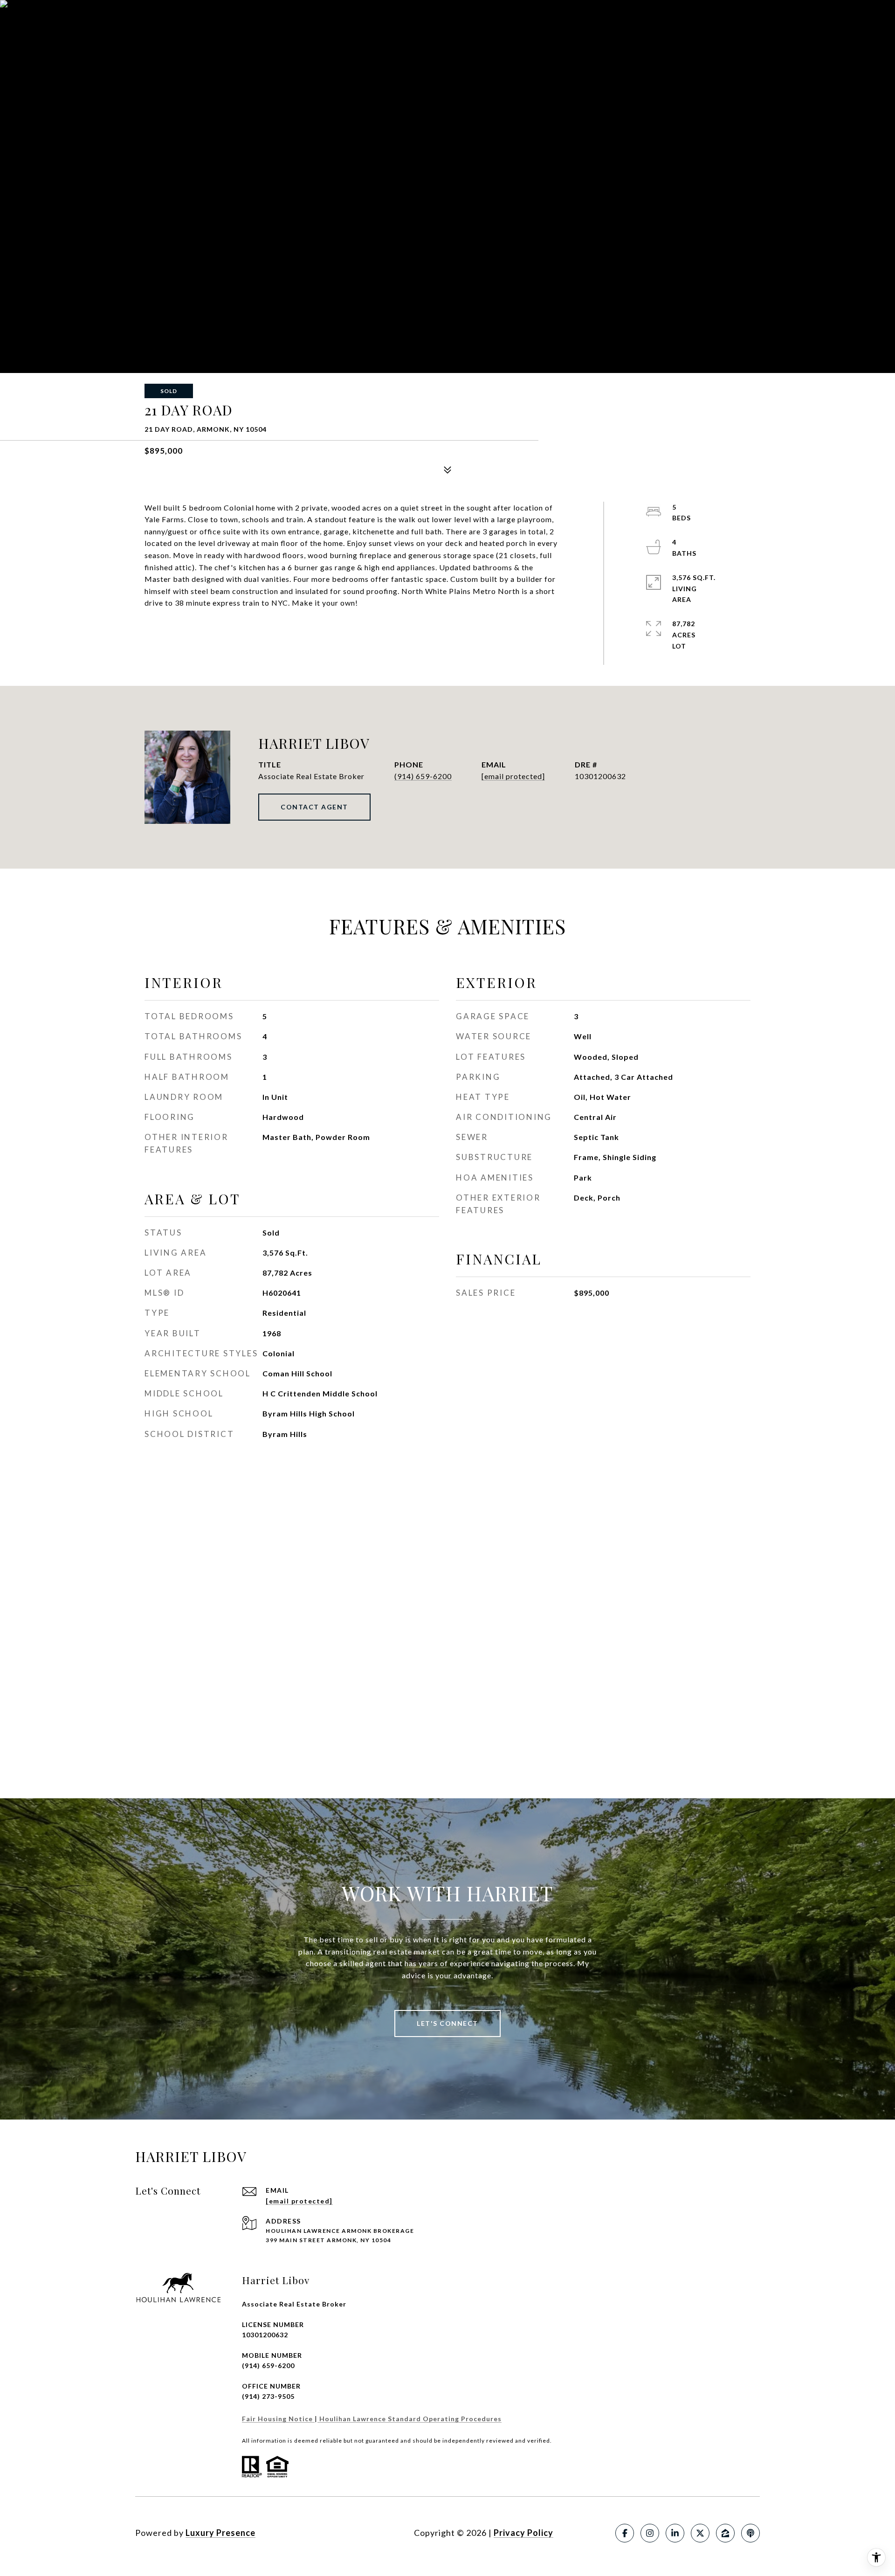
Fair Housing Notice (278, 2419)
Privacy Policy (523, 2533)
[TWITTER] (700, 2533)
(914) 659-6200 (423, 776)
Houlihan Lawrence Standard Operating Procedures (410, 2419)
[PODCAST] (750, 2533)
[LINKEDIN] (675, 2533)
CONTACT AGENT (314, 807)
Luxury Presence (220, 2533)
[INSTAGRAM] (650, 2533)
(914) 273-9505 (268, 2396)
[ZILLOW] (725, 2533)
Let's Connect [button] (447, 2023)
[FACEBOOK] (625, 2533)
